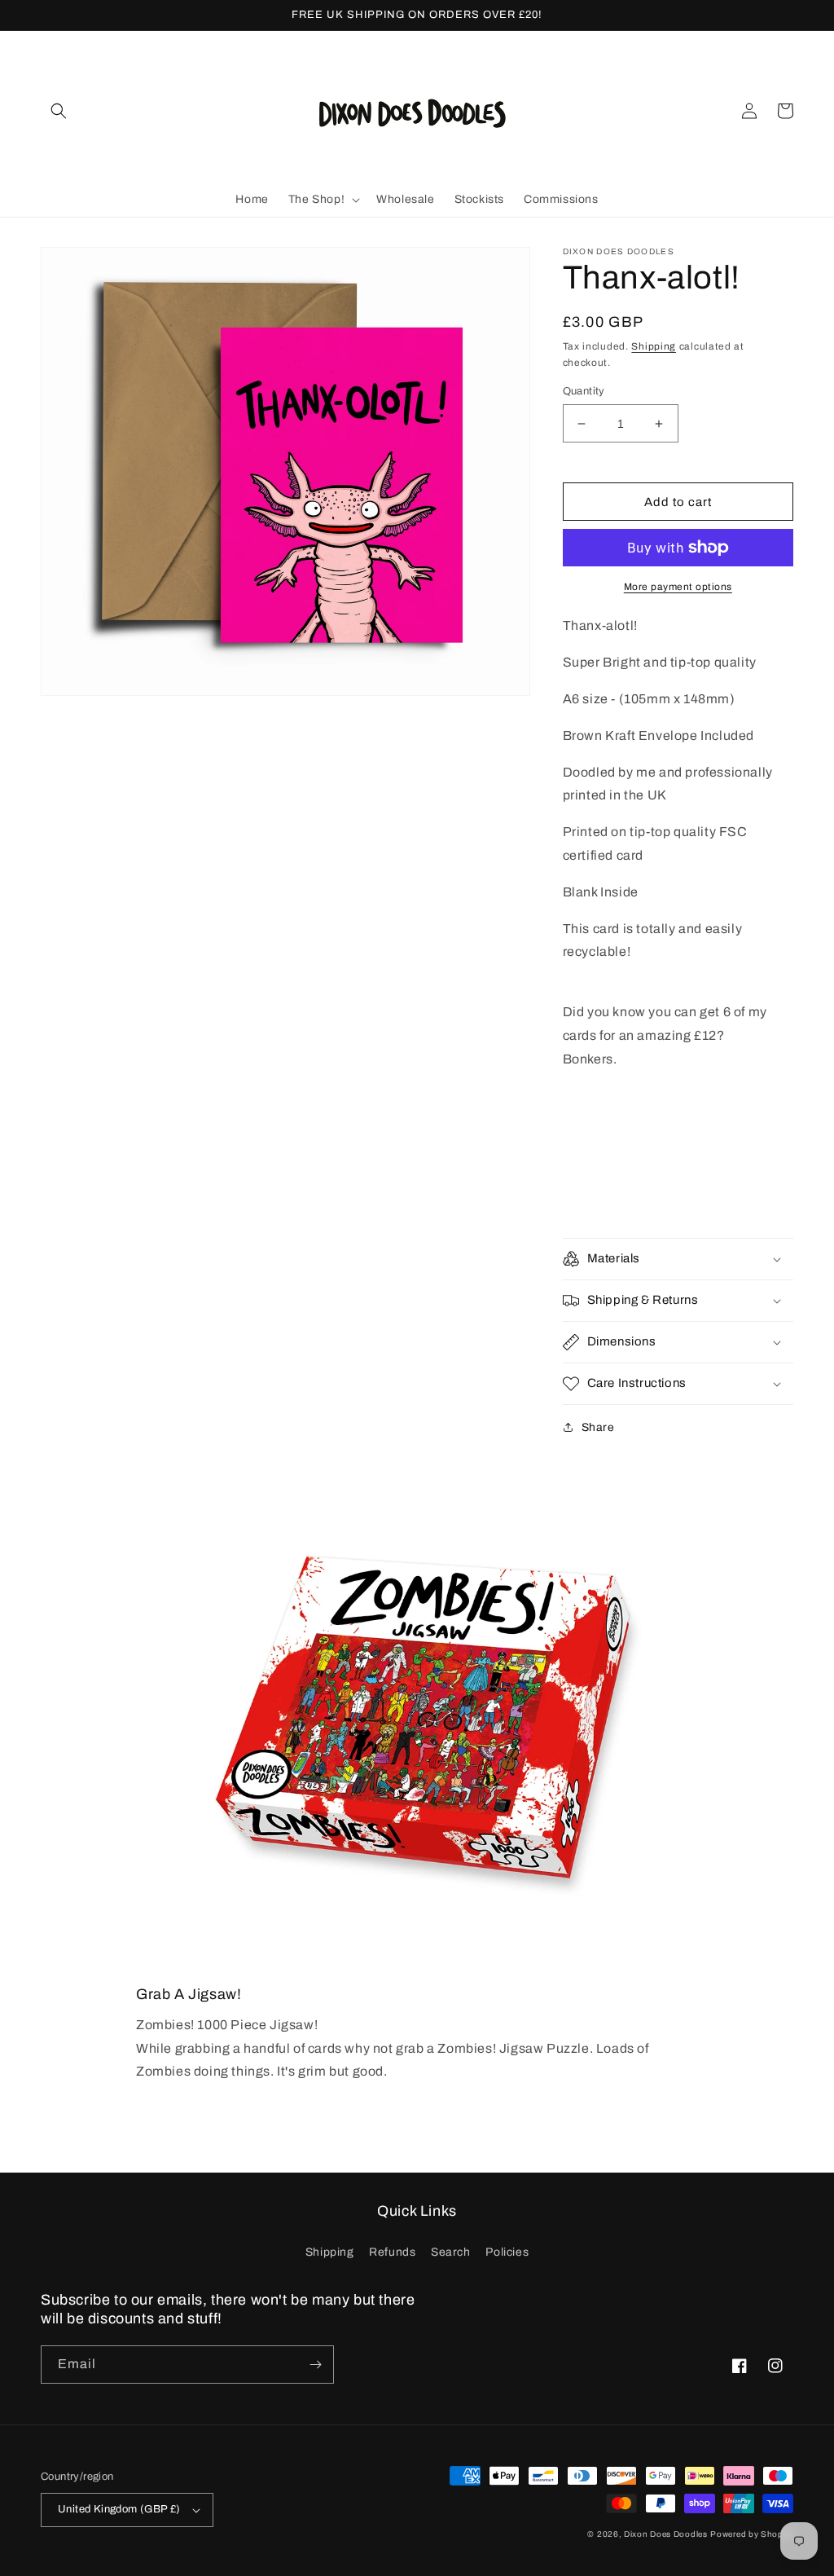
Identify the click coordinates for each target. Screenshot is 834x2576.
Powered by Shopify (752, 2534)
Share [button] (598, 1427)
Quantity (584, 391)
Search (451, 2252)
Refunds (392, 2252)
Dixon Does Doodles (666, 2534)
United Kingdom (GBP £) (119, 2509)
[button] (59, 111)
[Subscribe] (315, 2365)
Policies (507, 2252)
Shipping (654, 346)
